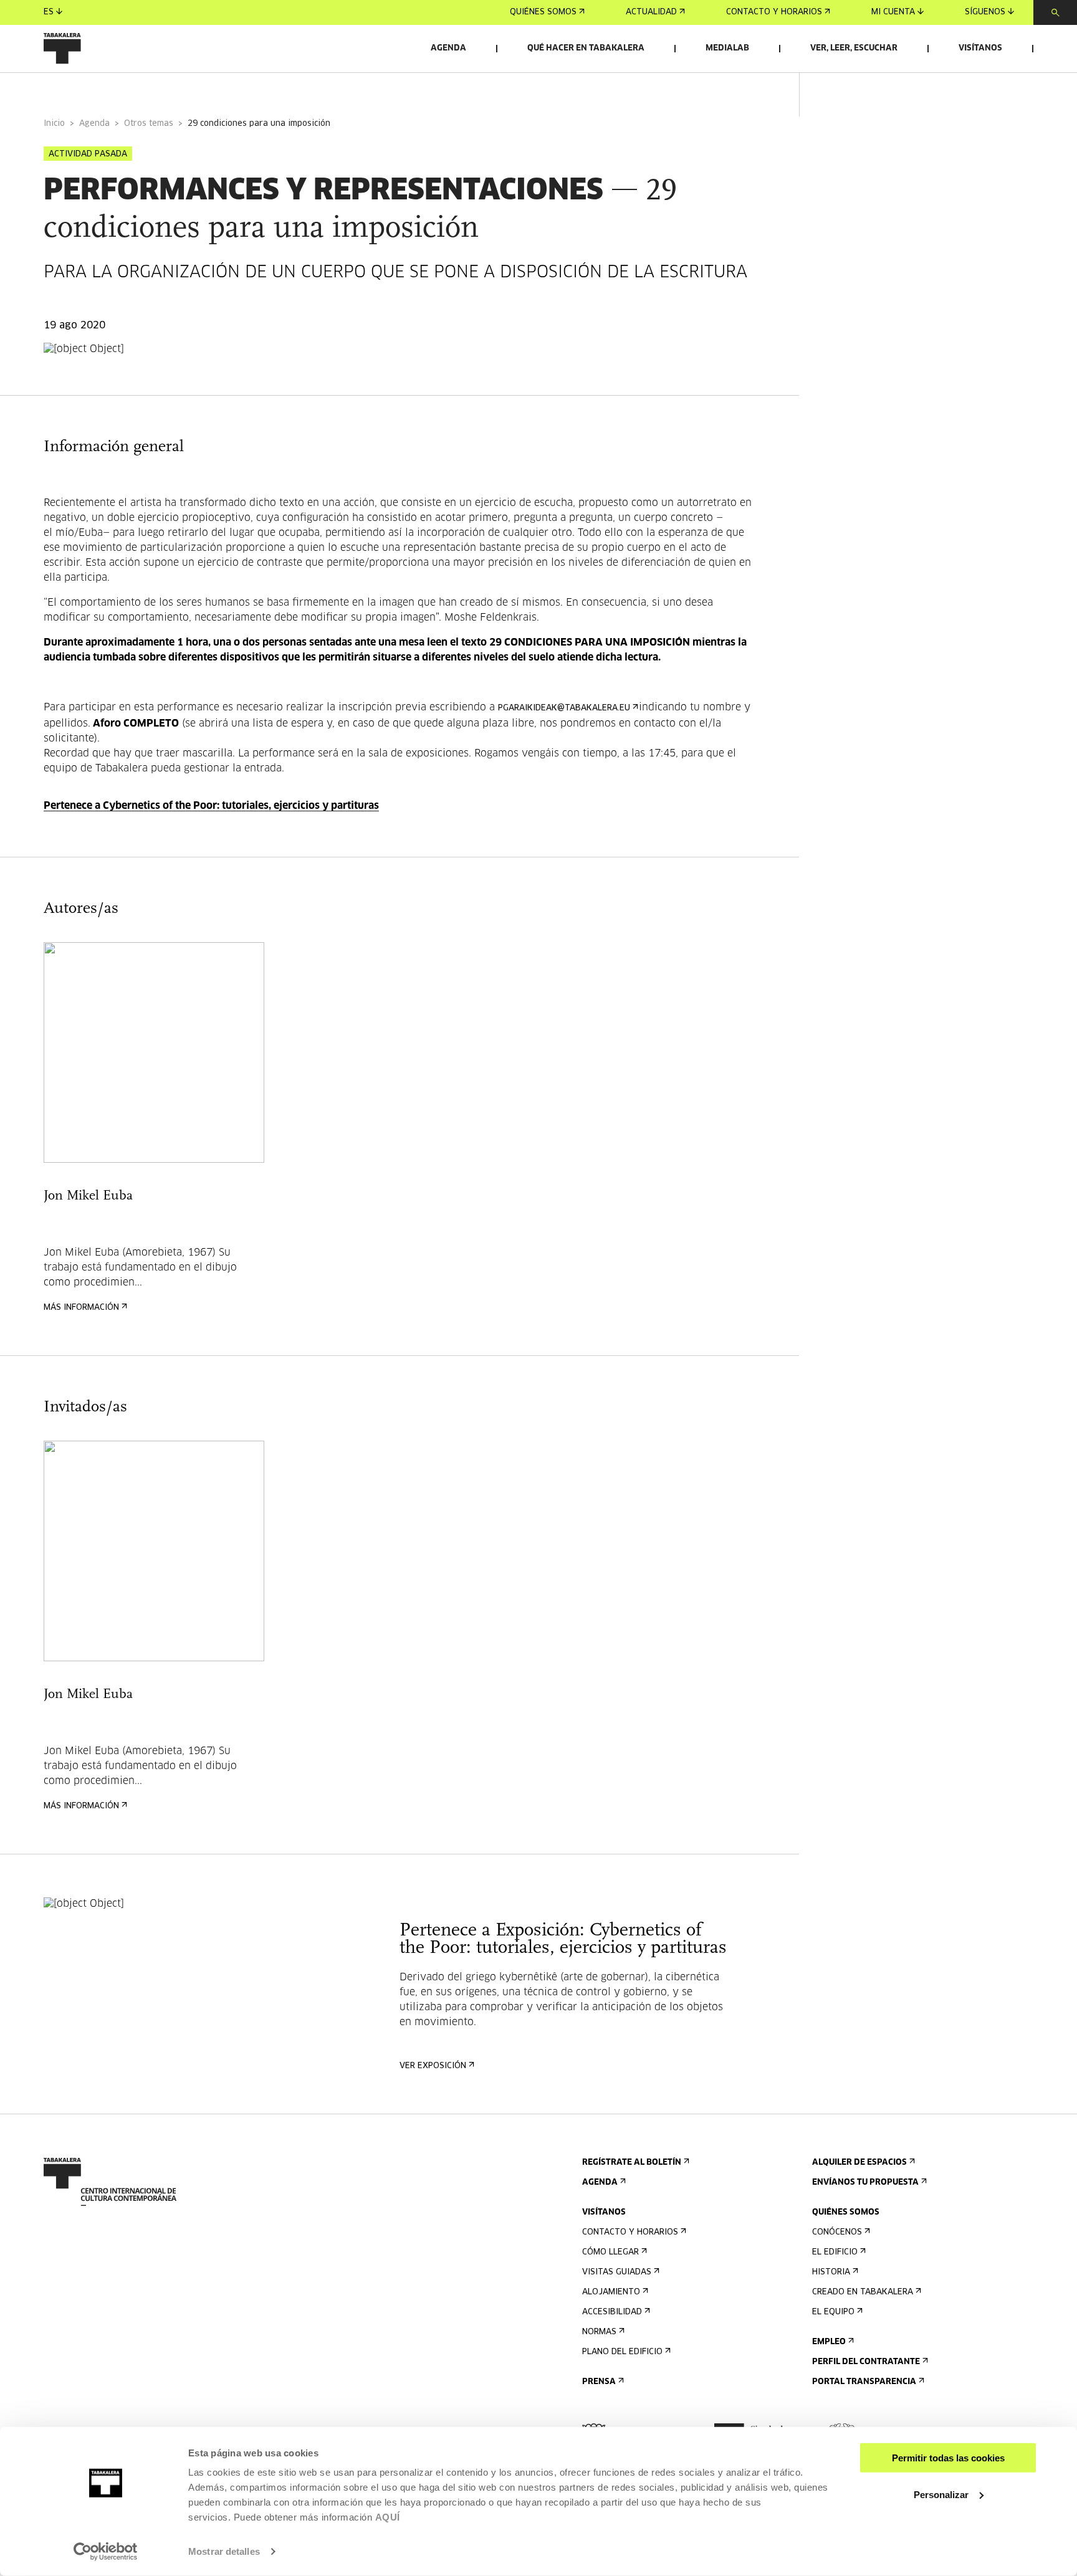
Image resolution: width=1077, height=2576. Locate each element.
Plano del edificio (622, 2352)
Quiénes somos (543, 12)
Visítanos (980, 48)
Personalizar (941, 2494)
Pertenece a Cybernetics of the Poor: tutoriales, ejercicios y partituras (211, 806)
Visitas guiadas (617, 2272)
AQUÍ (388, 2517)
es (49, 12)
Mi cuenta (893, 12)
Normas (599, 2332)
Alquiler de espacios (859, 2163)
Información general (93, 89)
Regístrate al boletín (632, 2163)
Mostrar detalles (224, 2551)
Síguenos (985, 12)
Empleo (829, 2342)
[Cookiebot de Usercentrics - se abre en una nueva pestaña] (106, 2552)
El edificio (835, 2252)
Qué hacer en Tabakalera (586, 48)
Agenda (448, 48)
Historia (831, 2272)
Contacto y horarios (774, 12)
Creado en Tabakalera (863, 2292)
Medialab (727, 48)
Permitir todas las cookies (948, 2458)
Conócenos (837, 2232)
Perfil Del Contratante (866, 2362)
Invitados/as (284, 89)
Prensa (599, 2382)
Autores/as (199, 89)
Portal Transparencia (864, 2382)
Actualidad (651, 12)
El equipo (833, 2312)
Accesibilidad (612, 2312)
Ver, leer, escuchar (854, 48)
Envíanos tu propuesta (865, 2182)
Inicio (54, 124)
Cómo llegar (610, 2252)
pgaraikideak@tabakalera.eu (564, 708)
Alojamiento (611, 2292)
